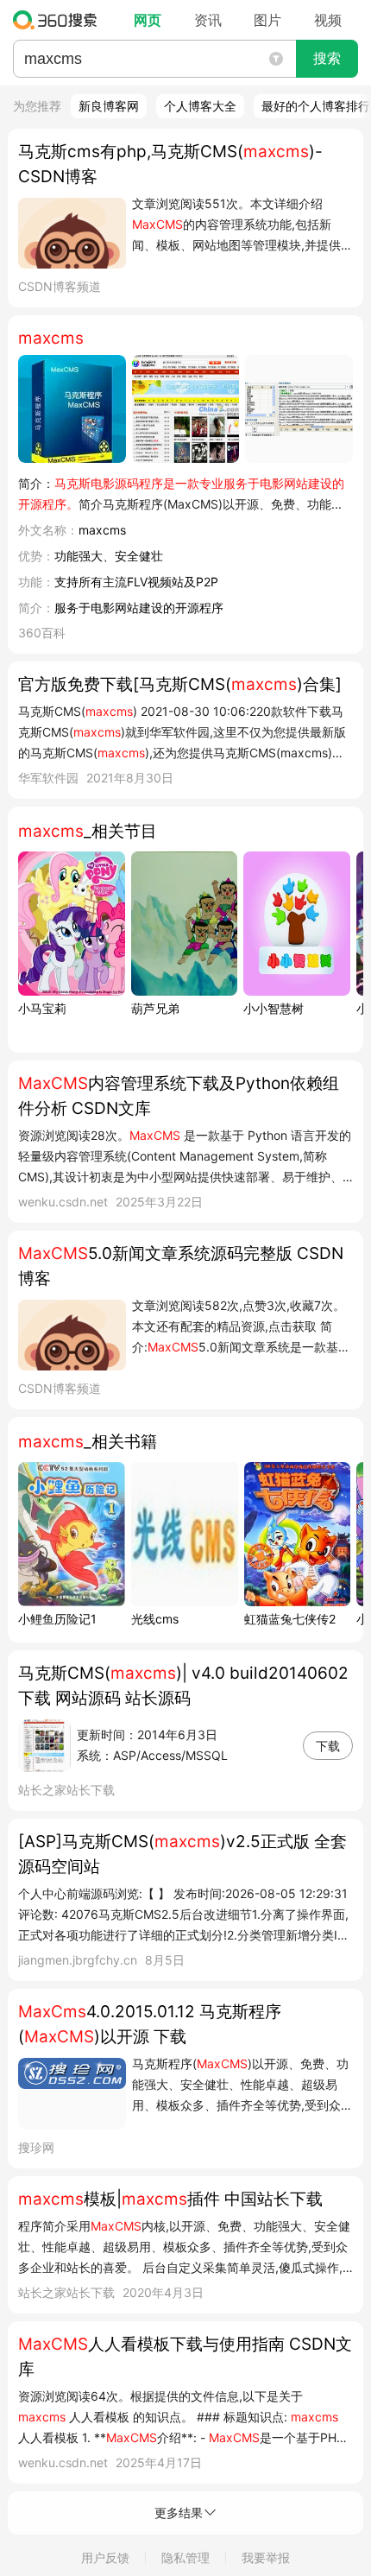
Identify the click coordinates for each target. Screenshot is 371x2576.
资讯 (208, 20)
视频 (328, 20)
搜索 (327, 58)
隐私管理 (185, 2557)
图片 (267, 20)
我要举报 (266, 2557)
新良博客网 (109, 106)
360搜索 (59, 20)
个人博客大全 (200, 106)
